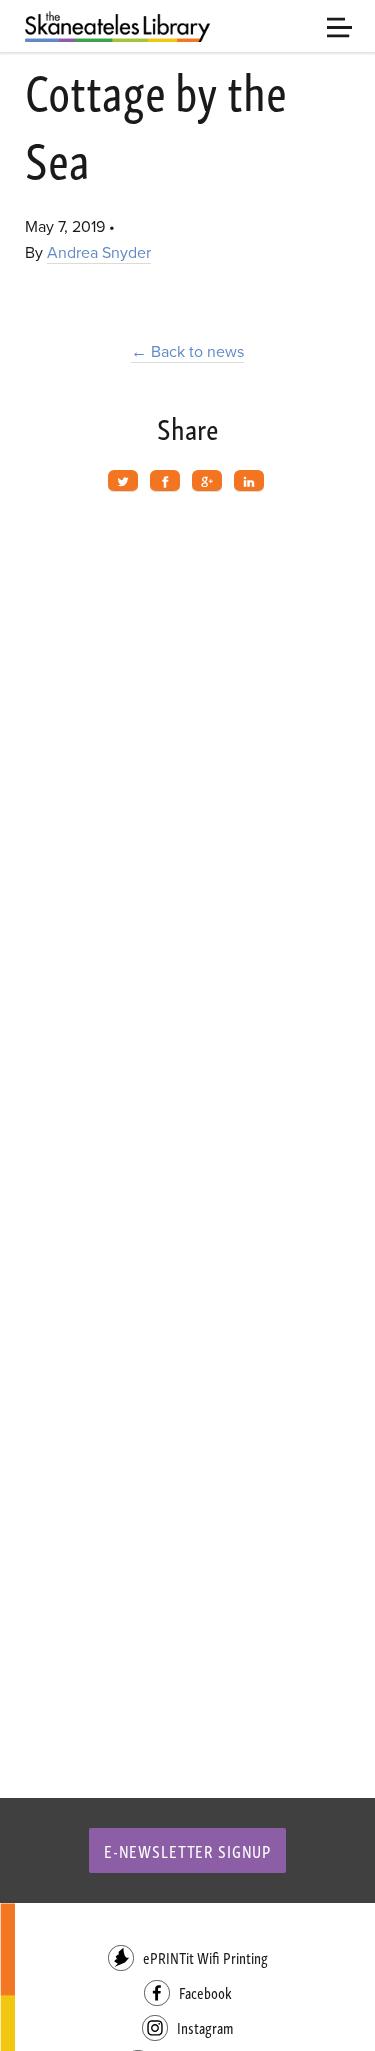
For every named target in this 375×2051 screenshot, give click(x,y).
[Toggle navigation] (339, 25)
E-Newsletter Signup (187, 1850)
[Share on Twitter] (123, 481)
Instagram (205, 2027)
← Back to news (187, 352)
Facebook (205, 1992)
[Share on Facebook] (165, 481)
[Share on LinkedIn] (249, 481)
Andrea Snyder (99, 253)
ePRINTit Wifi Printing (205, 1957)
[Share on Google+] (207, 481)
